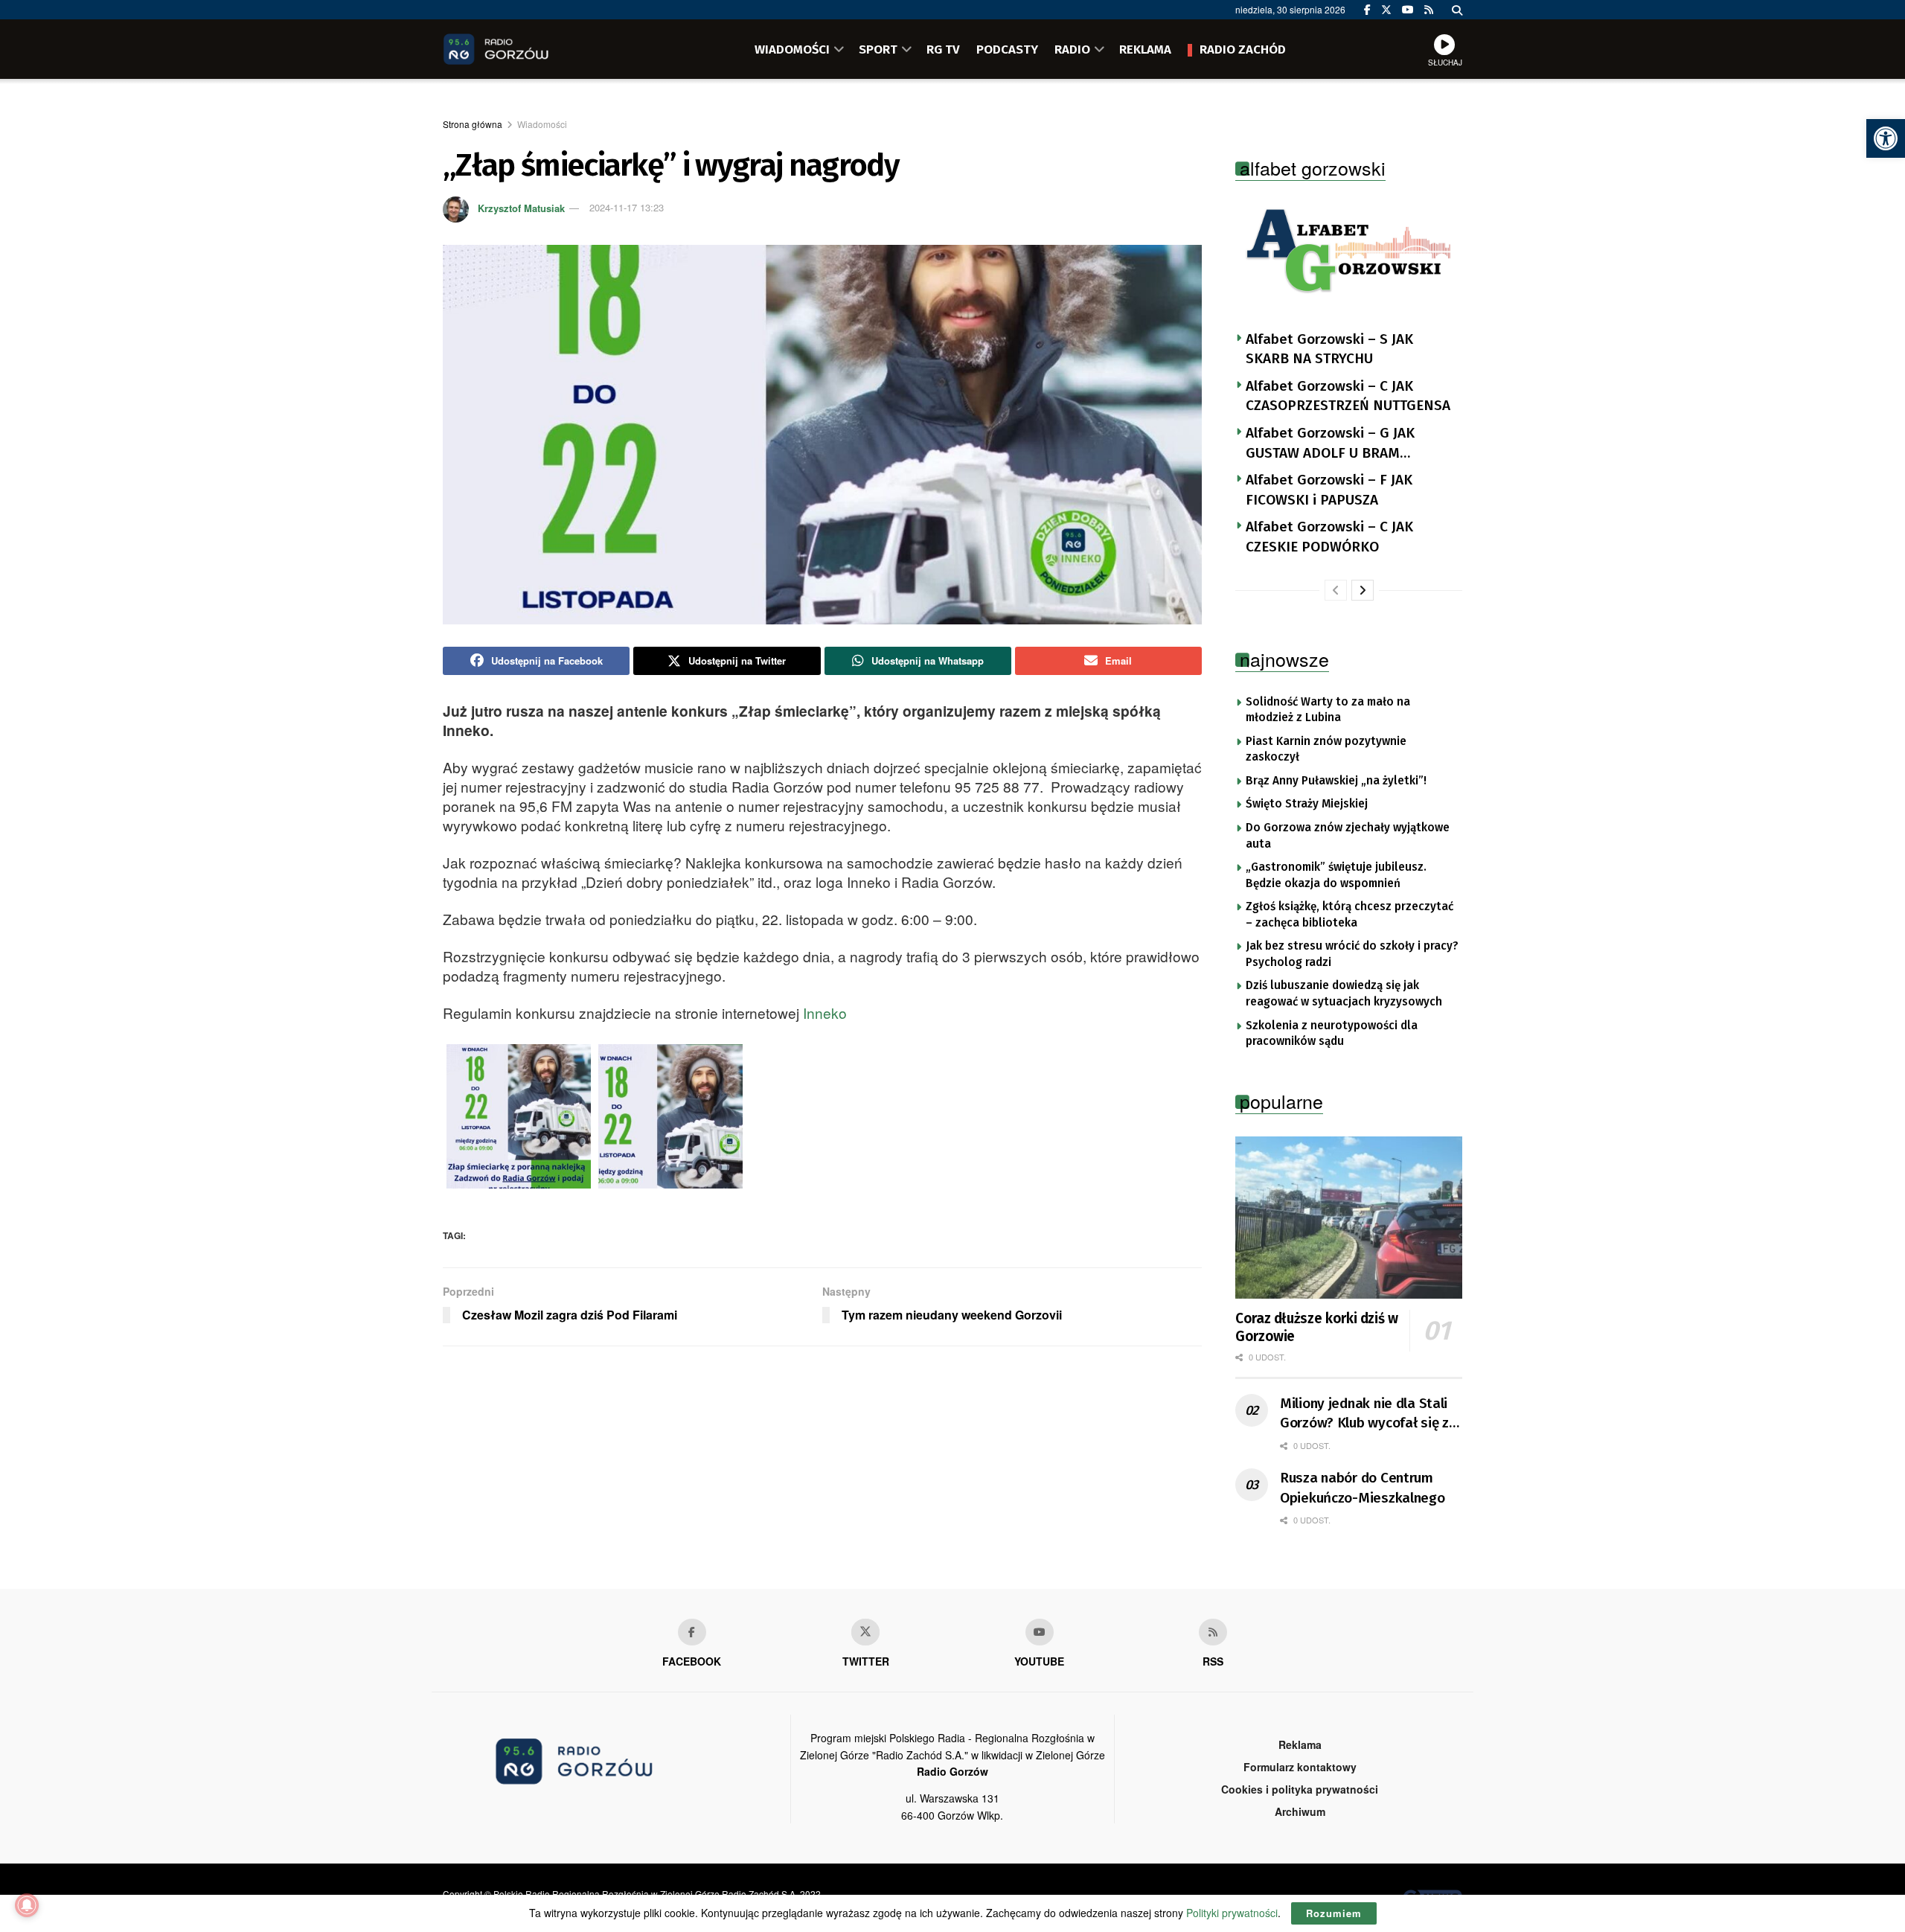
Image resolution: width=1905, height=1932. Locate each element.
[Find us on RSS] (1429, 10)
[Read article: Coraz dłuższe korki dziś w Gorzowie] (1349, 1218)
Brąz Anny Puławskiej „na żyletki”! (1336, 781)
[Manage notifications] (27, 1905)
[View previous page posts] (1336, 590)
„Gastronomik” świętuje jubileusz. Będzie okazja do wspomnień (1336, 875)
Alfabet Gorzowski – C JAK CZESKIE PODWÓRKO (1329, 537)
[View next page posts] (1363, 590)
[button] (1886, 138)
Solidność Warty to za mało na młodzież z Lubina (1328, 710)
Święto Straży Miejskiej (1307, 804)
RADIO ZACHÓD (1243, 49)
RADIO (1072, 49)
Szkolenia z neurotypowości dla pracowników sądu (1332, 1034)
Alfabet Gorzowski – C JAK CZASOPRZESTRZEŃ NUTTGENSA (1348, 396)
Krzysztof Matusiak (521, 207)
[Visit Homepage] (517, 49)
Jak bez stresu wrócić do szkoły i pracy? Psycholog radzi (1352, 954)
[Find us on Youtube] (1040, 1632)
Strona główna (473, 124)
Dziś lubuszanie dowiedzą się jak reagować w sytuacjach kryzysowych (1344, 994)
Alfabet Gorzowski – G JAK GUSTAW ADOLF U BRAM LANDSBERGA (1330, 444)
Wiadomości (542, 124)
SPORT (878, 49)
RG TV (943, 49)
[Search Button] (1457, 10)
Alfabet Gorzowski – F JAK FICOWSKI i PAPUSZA (1329, 490)
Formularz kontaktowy (1300, 1767)
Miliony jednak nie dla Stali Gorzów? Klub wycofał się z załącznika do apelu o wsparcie (1364, 1414)
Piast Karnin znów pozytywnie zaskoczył (1326, 749)
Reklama (1300, 1744)
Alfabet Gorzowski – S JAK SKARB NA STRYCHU (1329, 349)
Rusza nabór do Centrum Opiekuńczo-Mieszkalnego (1363, 1488)
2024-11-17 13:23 (627, 207)
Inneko (825, 1013)
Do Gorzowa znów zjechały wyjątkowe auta (1348, 836)
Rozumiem (1334, 1913)
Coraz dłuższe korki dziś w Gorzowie (1317, 1327)
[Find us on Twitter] (1386, 10)
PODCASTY (1007, 49)
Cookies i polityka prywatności (1300, 1789)
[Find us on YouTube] (1408, 10)
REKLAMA (1145, 49)
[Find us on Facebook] (1367, 10)
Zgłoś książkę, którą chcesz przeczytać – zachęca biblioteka (1349, 915)
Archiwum (1300, 1811)
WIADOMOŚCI (792, 49)
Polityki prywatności (1232, 1913)
